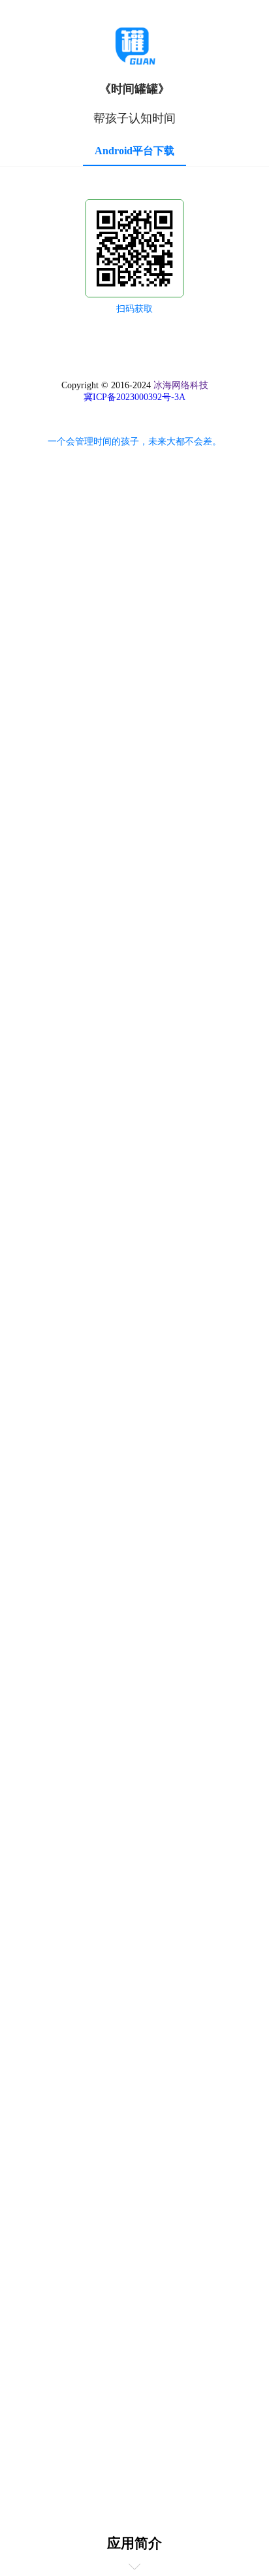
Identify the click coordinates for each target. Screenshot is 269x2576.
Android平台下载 (134, 151)
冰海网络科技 (181, 385)
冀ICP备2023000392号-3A (134, 397)
